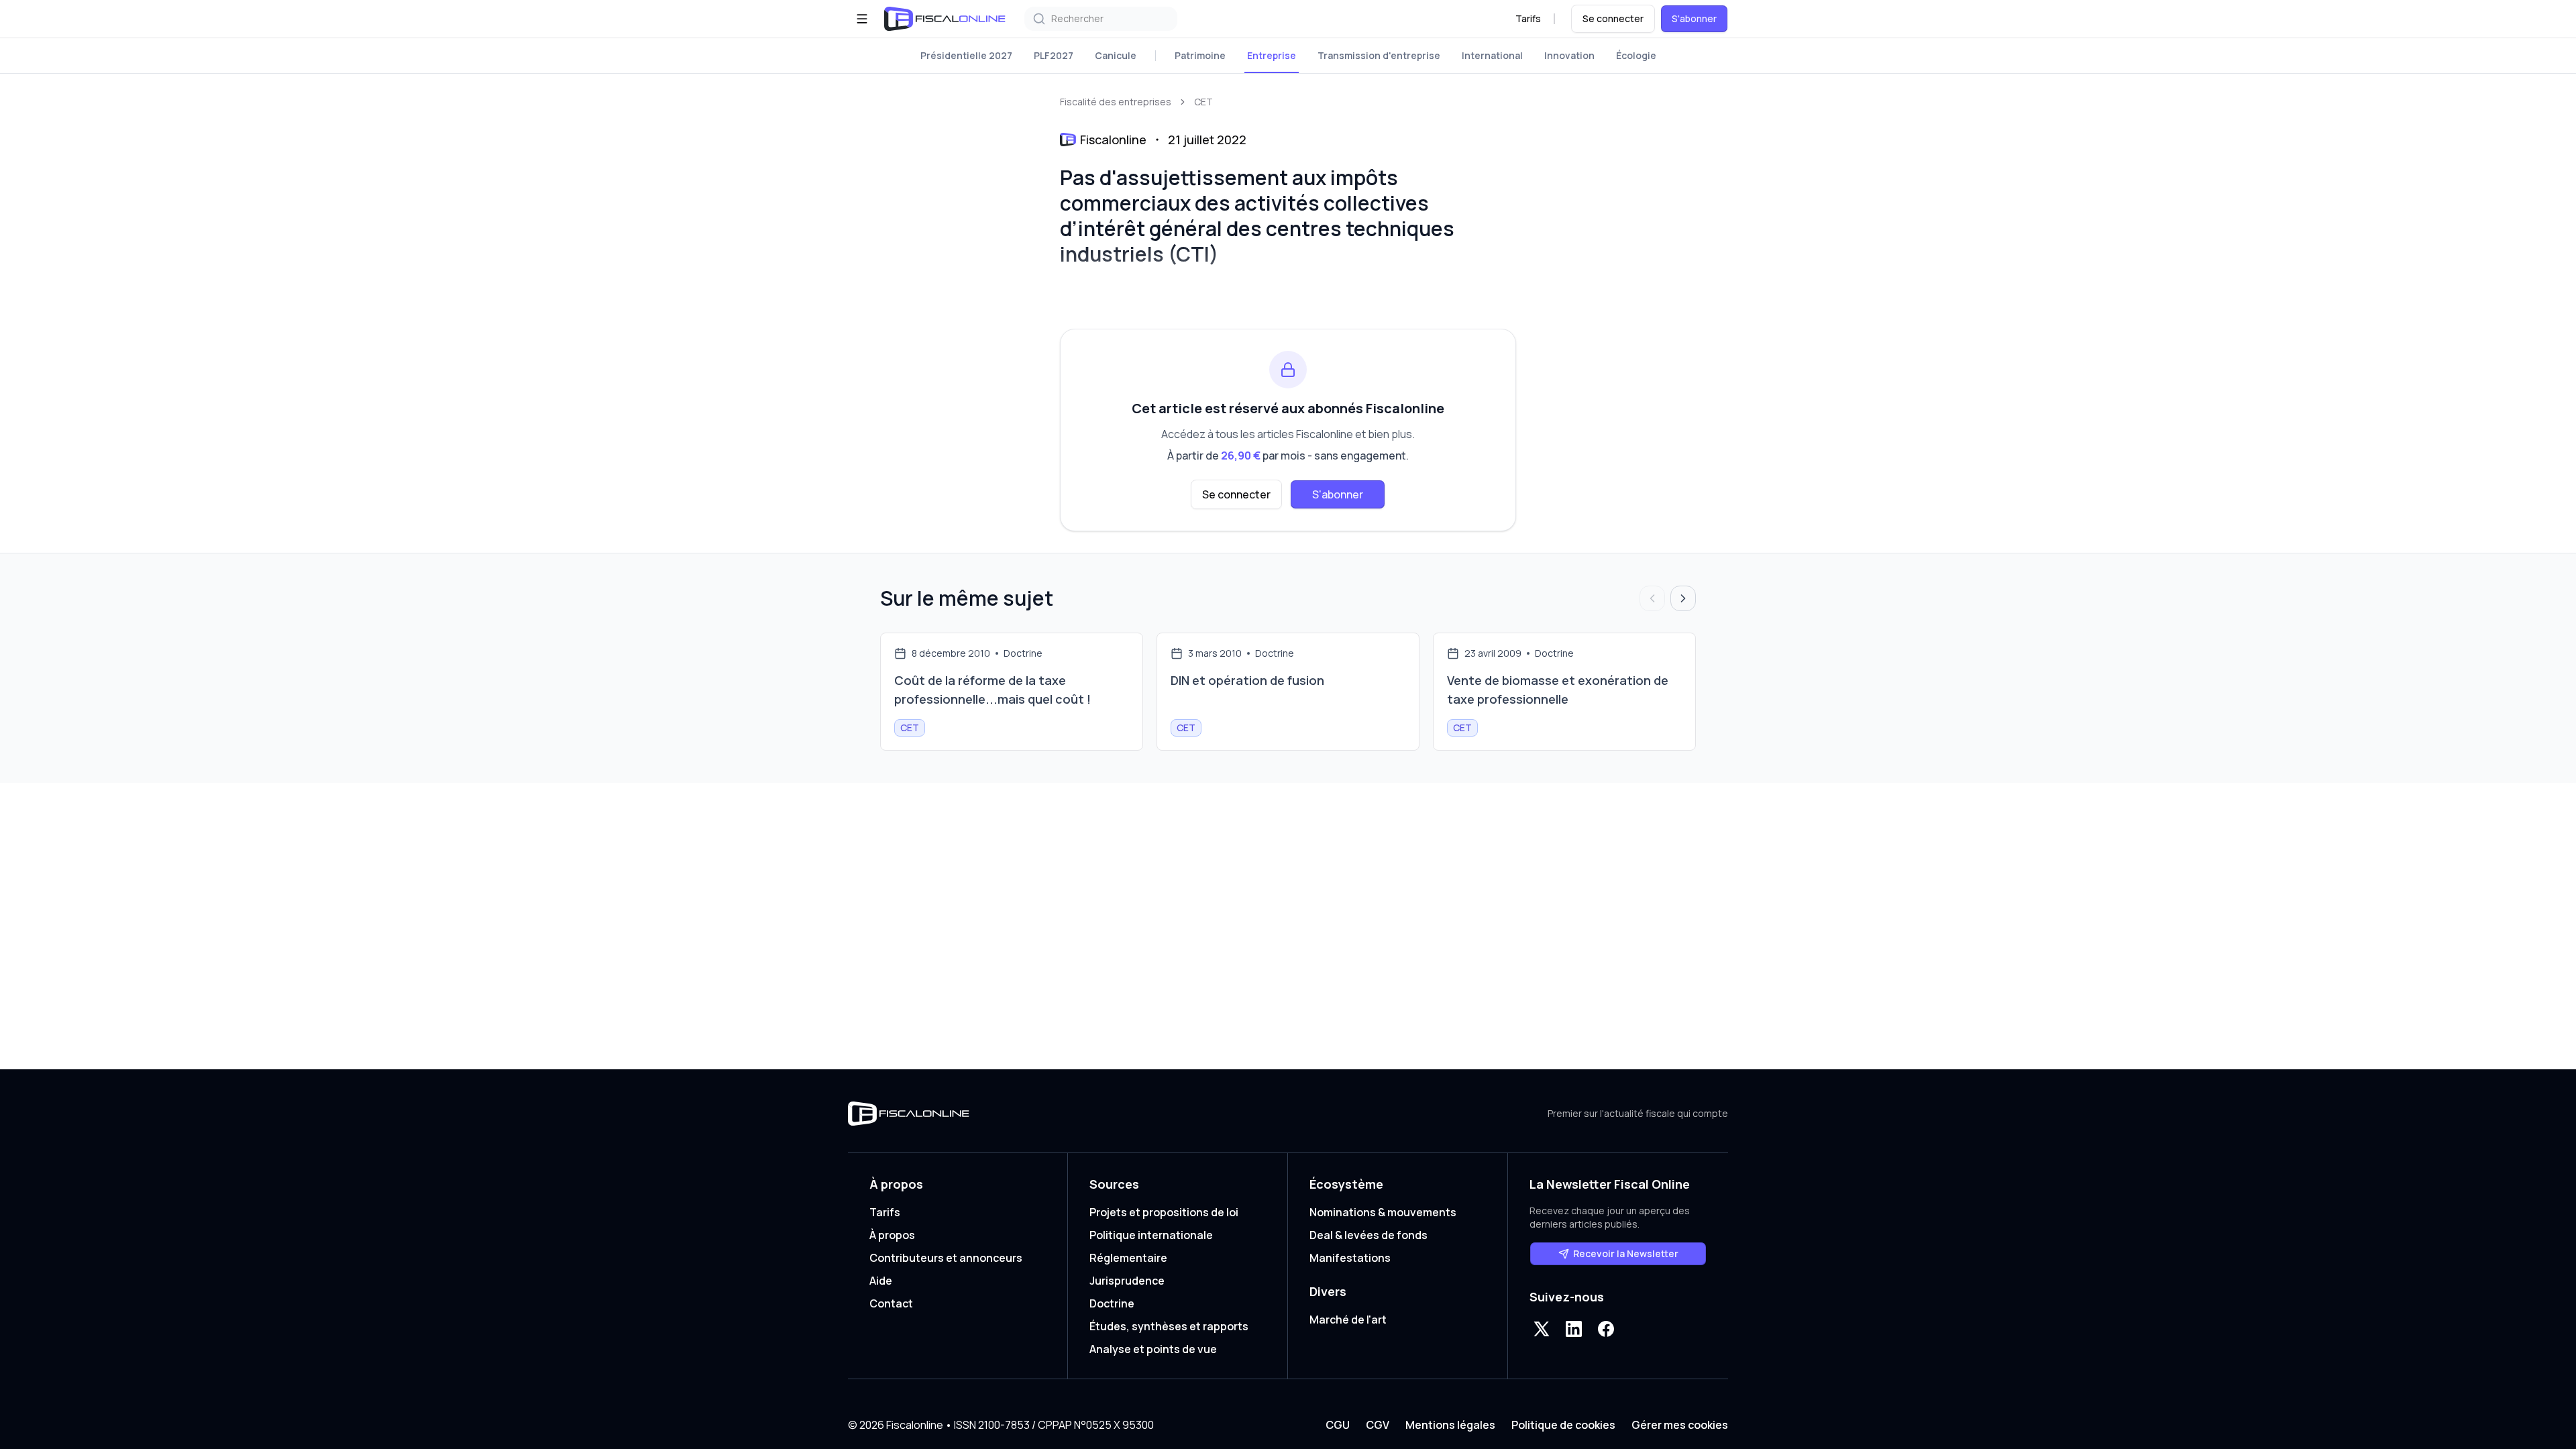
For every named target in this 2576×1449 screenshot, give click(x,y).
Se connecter (1613, 18)
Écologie (1636, 55)
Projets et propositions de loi (1164, 1212)
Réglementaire (1128, 1258)
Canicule (1116, 55)
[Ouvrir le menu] (862, 19)
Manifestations (1350, 1258)
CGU (1338, 1425)
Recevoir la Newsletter (1626, 1253)
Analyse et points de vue (1153, 1349)
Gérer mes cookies (1680, 1425)
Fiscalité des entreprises (1116, 102)
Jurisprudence (1127, 1281)
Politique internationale (1151, 1235)
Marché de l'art (1348, 1320)
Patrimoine (1200, 55)
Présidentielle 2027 (966, 55)
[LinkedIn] (1574, 1329)
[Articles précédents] (1652, 598)
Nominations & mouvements (1383, 1212)
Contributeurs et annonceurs (946, 1258)
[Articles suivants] (1683, 598)
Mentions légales (1450, 1425)
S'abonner (1694, 18)
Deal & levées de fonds (1368, 1235)
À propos (892, 1235)
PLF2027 (1054, 55)
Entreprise (1272, 55)
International (1492, 55)
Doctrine (1112, 1303)
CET (1203, 102)
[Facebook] (1606, 1329)
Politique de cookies (1563, 1425)
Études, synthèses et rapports (1169, 1326)
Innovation (1569, 55)
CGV (1378, 1425)
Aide (881, 1281)
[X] (1542, 1329)
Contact (891, 1303)
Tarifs (1528, 18)
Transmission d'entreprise (1379, 55)
